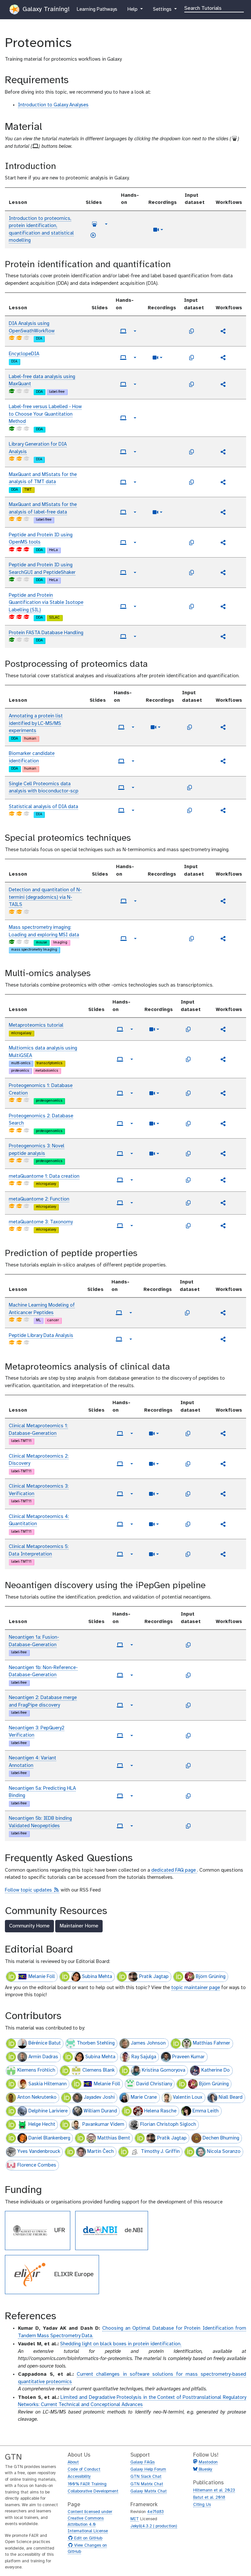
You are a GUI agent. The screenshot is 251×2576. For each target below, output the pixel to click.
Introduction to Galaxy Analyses (53, 105)
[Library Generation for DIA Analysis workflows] (223, 452)
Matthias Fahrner (211, 2043)
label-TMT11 (21, 1441)
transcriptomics (50, 1063)
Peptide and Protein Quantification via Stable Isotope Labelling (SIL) (46, 603)
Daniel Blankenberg (49, 2138)
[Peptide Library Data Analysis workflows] (223, 1339)
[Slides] (94, 224)
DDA (39, 392)
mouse (42, 943)
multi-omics (21, 1063)
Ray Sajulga (144, 2057)
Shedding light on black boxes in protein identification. (121, 2344)
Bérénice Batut (45, 2043)
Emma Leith (206, 2111)
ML (38, 1320)
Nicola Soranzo (224, 2152)
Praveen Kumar (188, 2057)
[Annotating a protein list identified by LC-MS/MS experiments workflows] (223, 727)
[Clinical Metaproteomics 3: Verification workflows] (223, 1494)
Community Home (29, 1926)
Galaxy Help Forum (148, 2469)
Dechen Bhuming (221, 2138)
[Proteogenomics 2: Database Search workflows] (223, 1124)
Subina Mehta (97, 1977)
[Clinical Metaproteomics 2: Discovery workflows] (223, 1464)
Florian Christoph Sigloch (168, 2124)
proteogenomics (49, 1101)
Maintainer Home (79, 1926)
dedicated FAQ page (174, 1870)
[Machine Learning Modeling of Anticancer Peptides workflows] (223, 1313)
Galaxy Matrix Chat (149, 2491)
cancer (53, 1320)
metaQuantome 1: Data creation (44, 1176)
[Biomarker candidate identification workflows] (223, 761)
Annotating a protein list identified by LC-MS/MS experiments (36, 723)
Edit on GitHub (87, 2538)
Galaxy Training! (45, 9)
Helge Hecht (42, 2124)
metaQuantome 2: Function (39, 1199)
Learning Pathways (97, 9)
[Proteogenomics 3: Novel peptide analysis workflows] (223, 1154)
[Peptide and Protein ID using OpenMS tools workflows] (223, 543)
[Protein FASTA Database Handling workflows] (223, 636)
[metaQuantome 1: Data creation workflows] (223, 1180)
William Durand (100, 2111)
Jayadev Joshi (99, 2097)
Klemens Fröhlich (36, 2070)
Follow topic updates (32, 1890)
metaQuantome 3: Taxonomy (41, 1222)
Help (133, 9)
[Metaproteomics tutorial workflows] (223, 1029)
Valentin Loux (188, 2097)
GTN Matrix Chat (147, 2484)
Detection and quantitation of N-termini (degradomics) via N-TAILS (45, 897)
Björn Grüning (211, 1977)
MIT (135, 2519)
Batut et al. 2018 (209, 2498)
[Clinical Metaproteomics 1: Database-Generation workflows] (223, 1434)
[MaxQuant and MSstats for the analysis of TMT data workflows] (223, 482)
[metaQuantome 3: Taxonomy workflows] (223, 1226)
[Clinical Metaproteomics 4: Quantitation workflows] (223, 1524)
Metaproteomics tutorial (36, 1025)
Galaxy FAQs (142, 2462)
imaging (60, 943)
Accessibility (79, 2477)
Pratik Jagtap (154, 1977)
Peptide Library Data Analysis (41, 1336)
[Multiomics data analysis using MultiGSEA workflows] (223, 1059)
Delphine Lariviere (48, 2111)
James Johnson (148, 2043)
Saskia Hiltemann (48, 2084)
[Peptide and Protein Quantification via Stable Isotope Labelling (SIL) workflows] (223, 606)
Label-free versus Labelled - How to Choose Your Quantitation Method (45, 414)
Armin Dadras (43, 2057)
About (73, 2462)
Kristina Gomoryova (164, 2070)
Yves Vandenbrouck (39, 2152)
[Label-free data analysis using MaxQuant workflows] (223, 384)
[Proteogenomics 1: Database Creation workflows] (223, 1093)
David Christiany (154, 2084)
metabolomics (47, 1071)
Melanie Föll (42, 1977)
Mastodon (208, 2462)
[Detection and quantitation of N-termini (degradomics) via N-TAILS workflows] (223, 901)
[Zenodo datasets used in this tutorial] (192, 331)
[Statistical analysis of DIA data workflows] (223, 810)
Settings (165, 9)
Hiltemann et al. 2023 (214, 2490)
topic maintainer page (196, 1988)
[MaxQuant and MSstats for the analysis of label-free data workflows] (223, 512)
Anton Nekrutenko (37, 2097)
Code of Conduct (84, 2469)
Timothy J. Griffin (160, 2152)
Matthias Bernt (114, 2138)
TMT (28, 490)
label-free (57, 392)
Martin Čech (100, 2152)
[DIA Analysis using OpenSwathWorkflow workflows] (223, 331)
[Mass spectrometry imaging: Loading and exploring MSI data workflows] (223, 939)
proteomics (20, 1071)
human (30, 739)
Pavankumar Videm (103, 2124)
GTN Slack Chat (146, 2477)
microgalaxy (21, 1033)
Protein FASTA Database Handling (46, 633)
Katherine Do (216, 2070)
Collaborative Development (93, 2491)
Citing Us (202, 2505)
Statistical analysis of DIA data (43, 807)
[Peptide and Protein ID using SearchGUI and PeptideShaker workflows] (223, 573)
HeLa (53, 550)
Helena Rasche (160, 2111)
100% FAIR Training (87, 2484)
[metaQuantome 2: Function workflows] (223, 1203)
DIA (39, 339)
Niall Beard (231, 2097)
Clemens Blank (99, 2070)
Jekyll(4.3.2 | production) (154, 2526)
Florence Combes (37, 2165)
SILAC (54, 618)
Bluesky (205, 2469)
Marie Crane (144, 2097)
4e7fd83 (155, 2512)
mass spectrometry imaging (34, 950)
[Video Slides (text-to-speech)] (93, 235)
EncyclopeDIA (24, 354)
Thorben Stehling (96, 2043)
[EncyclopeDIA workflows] (223, 358)
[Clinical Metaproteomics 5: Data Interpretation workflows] (223, 1554)
